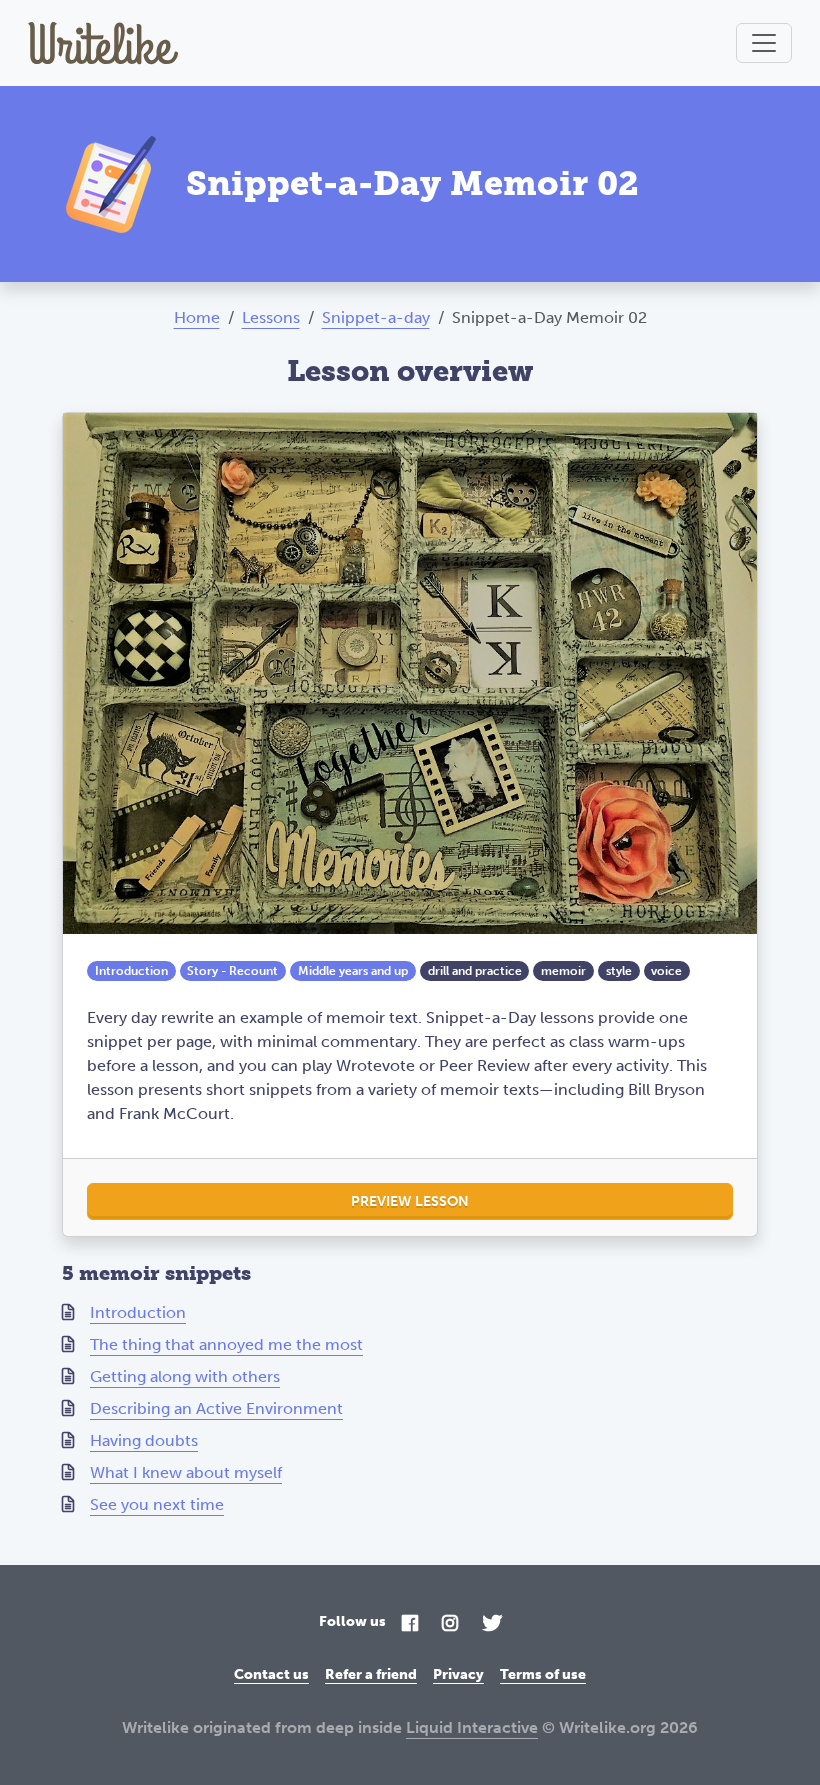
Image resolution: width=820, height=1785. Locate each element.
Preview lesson (410, 1201)
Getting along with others (185, 1376)
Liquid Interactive (472, 1727)
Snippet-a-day (376, 317)
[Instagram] (450, 1624)
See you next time (157, 1504)
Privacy (458, 1674)
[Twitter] (492, 1624)
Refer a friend (371, 1674)
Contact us (271, 1674)
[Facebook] (410, 1624)
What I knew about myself (186, 1472)
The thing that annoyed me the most (226, 1344)
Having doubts (144, 1440)
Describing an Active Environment (216, 1408)
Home (197, 317)
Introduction (138, 1312)
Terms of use (543, 1674)
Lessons (271, 317)
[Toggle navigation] (764, 43)
